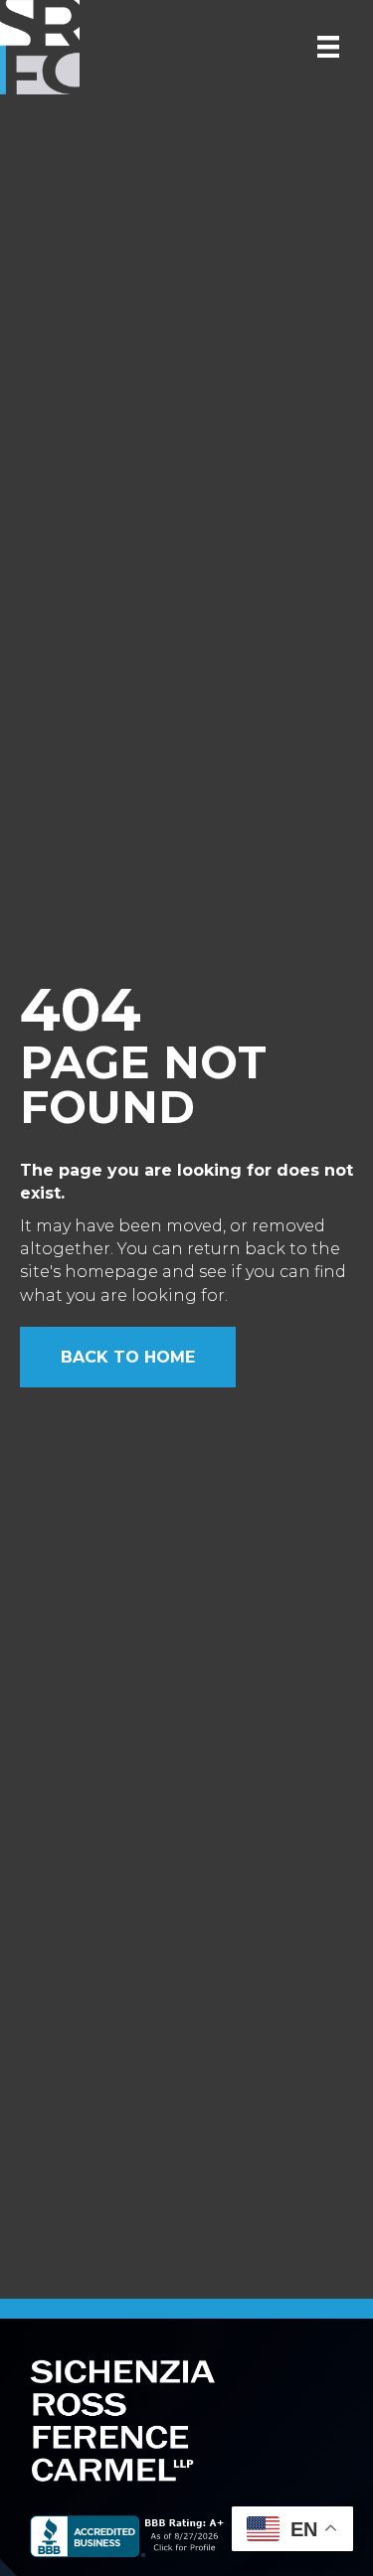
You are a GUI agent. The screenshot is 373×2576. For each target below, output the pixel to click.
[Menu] (328, 47)
